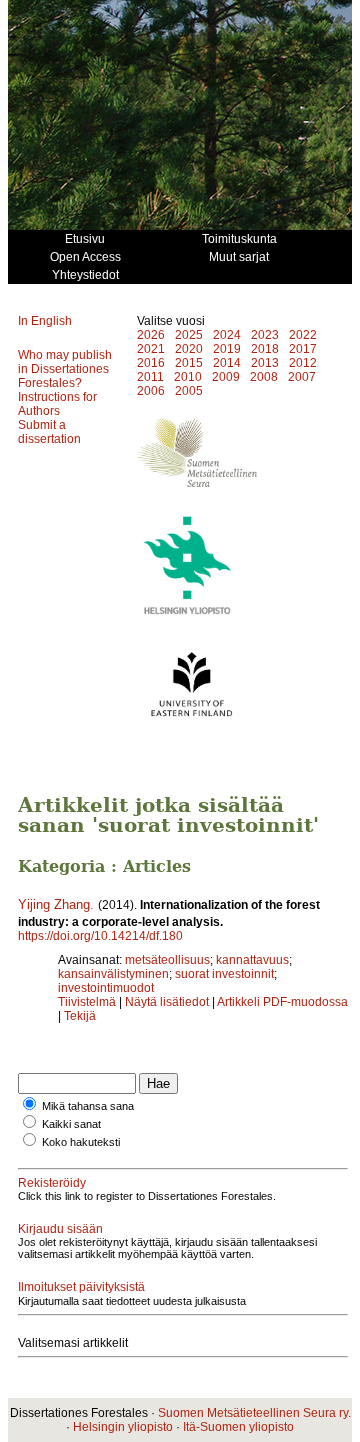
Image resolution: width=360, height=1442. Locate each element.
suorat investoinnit (224, 974)
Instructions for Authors (57, 404)
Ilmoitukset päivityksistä (81, 1287)
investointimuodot (106, 988)
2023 (265, 335)
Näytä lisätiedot (168, 1002)
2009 (226, 377)
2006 (151, 391)
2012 (303, 363)
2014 (227, 363)
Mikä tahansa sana (88, 1106)
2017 (303, 349)
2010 (188, 377)
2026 (151, 335)
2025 (189, 335)
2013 (265, 363)
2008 (264, 377)
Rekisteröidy (52, 1183)
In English (45, 321)
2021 (151, 349)
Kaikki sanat (71, 1124)
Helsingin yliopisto (123, 1427)
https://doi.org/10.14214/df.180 (100, 936)
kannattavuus (252, 960)
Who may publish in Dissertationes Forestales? (65, 369)
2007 (302, 377)
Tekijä (80, 1016)
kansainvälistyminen (113, 974)
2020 (189, 349)
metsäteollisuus (167, 960)
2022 (303, 335)
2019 (227, 349)
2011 (150, 377)
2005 (189, 391)
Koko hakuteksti (81, 1142)
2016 (151, 363)
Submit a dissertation (49, 432)
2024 (227, 335)
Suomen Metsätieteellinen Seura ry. (254, 1413)
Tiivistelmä (87, 1002)
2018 (265, 349)
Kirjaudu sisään (60, 1229)
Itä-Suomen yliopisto (238, 1427)
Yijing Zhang (54, 904)
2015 (189, 363)
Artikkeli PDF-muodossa (282, 1002)
